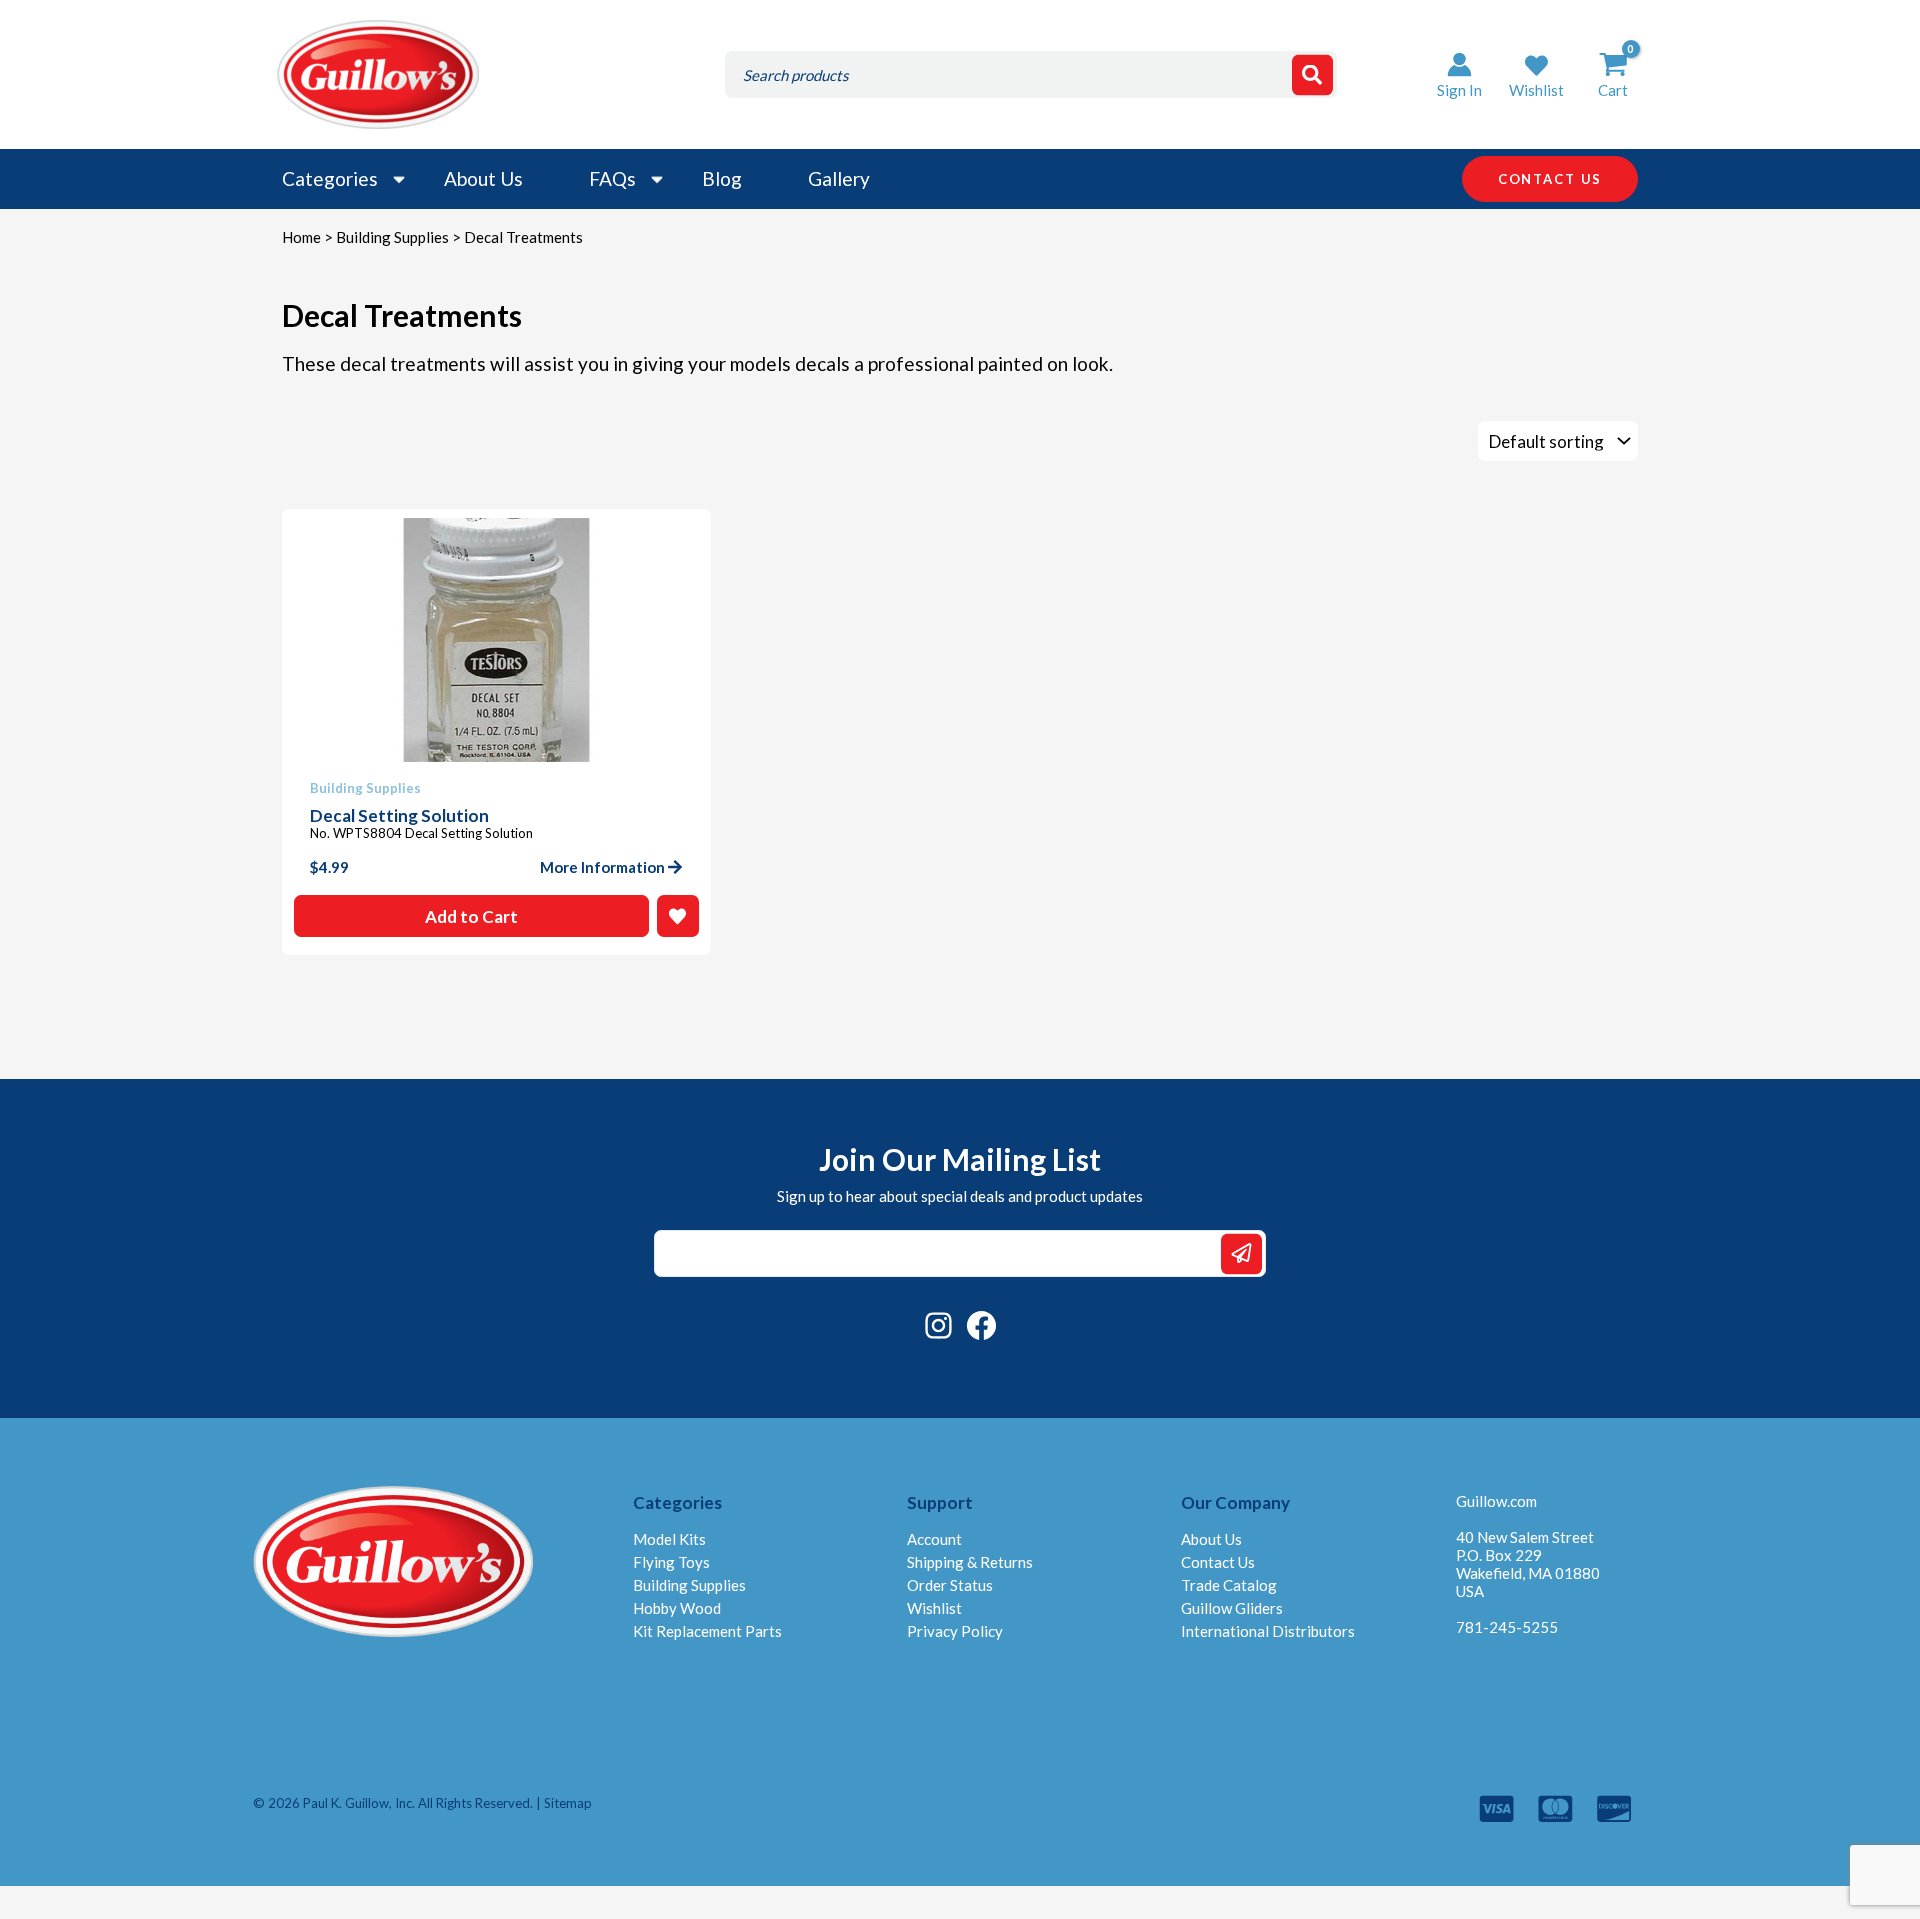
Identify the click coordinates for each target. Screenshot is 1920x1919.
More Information (602, 867)
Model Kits (669, 1539)
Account (934, 1539)
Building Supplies (392, 237)
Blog (722, 178)
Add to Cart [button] (471, 916)
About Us (483, 178)
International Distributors (1268, 1631)
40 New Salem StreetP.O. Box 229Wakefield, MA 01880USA (1528, 1564)
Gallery (839, 178)
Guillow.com (1496, 1501)
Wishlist (934, 1608)
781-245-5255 (1507, 1627)
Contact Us (1218, 1562)
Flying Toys (671, 1562)
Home (301, 237)
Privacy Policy (955, 1631)
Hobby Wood (677, 1608)
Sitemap (568, 1803)
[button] (1536, 74)
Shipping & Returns (970, 1562)
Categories (330, 178)
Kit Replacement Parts (707, 1631)
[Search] (1312, 74)
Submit (1241, 1253)
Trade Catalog (1229, 1585)
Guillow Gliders (1232, 1608)
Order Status (950, 1585)
